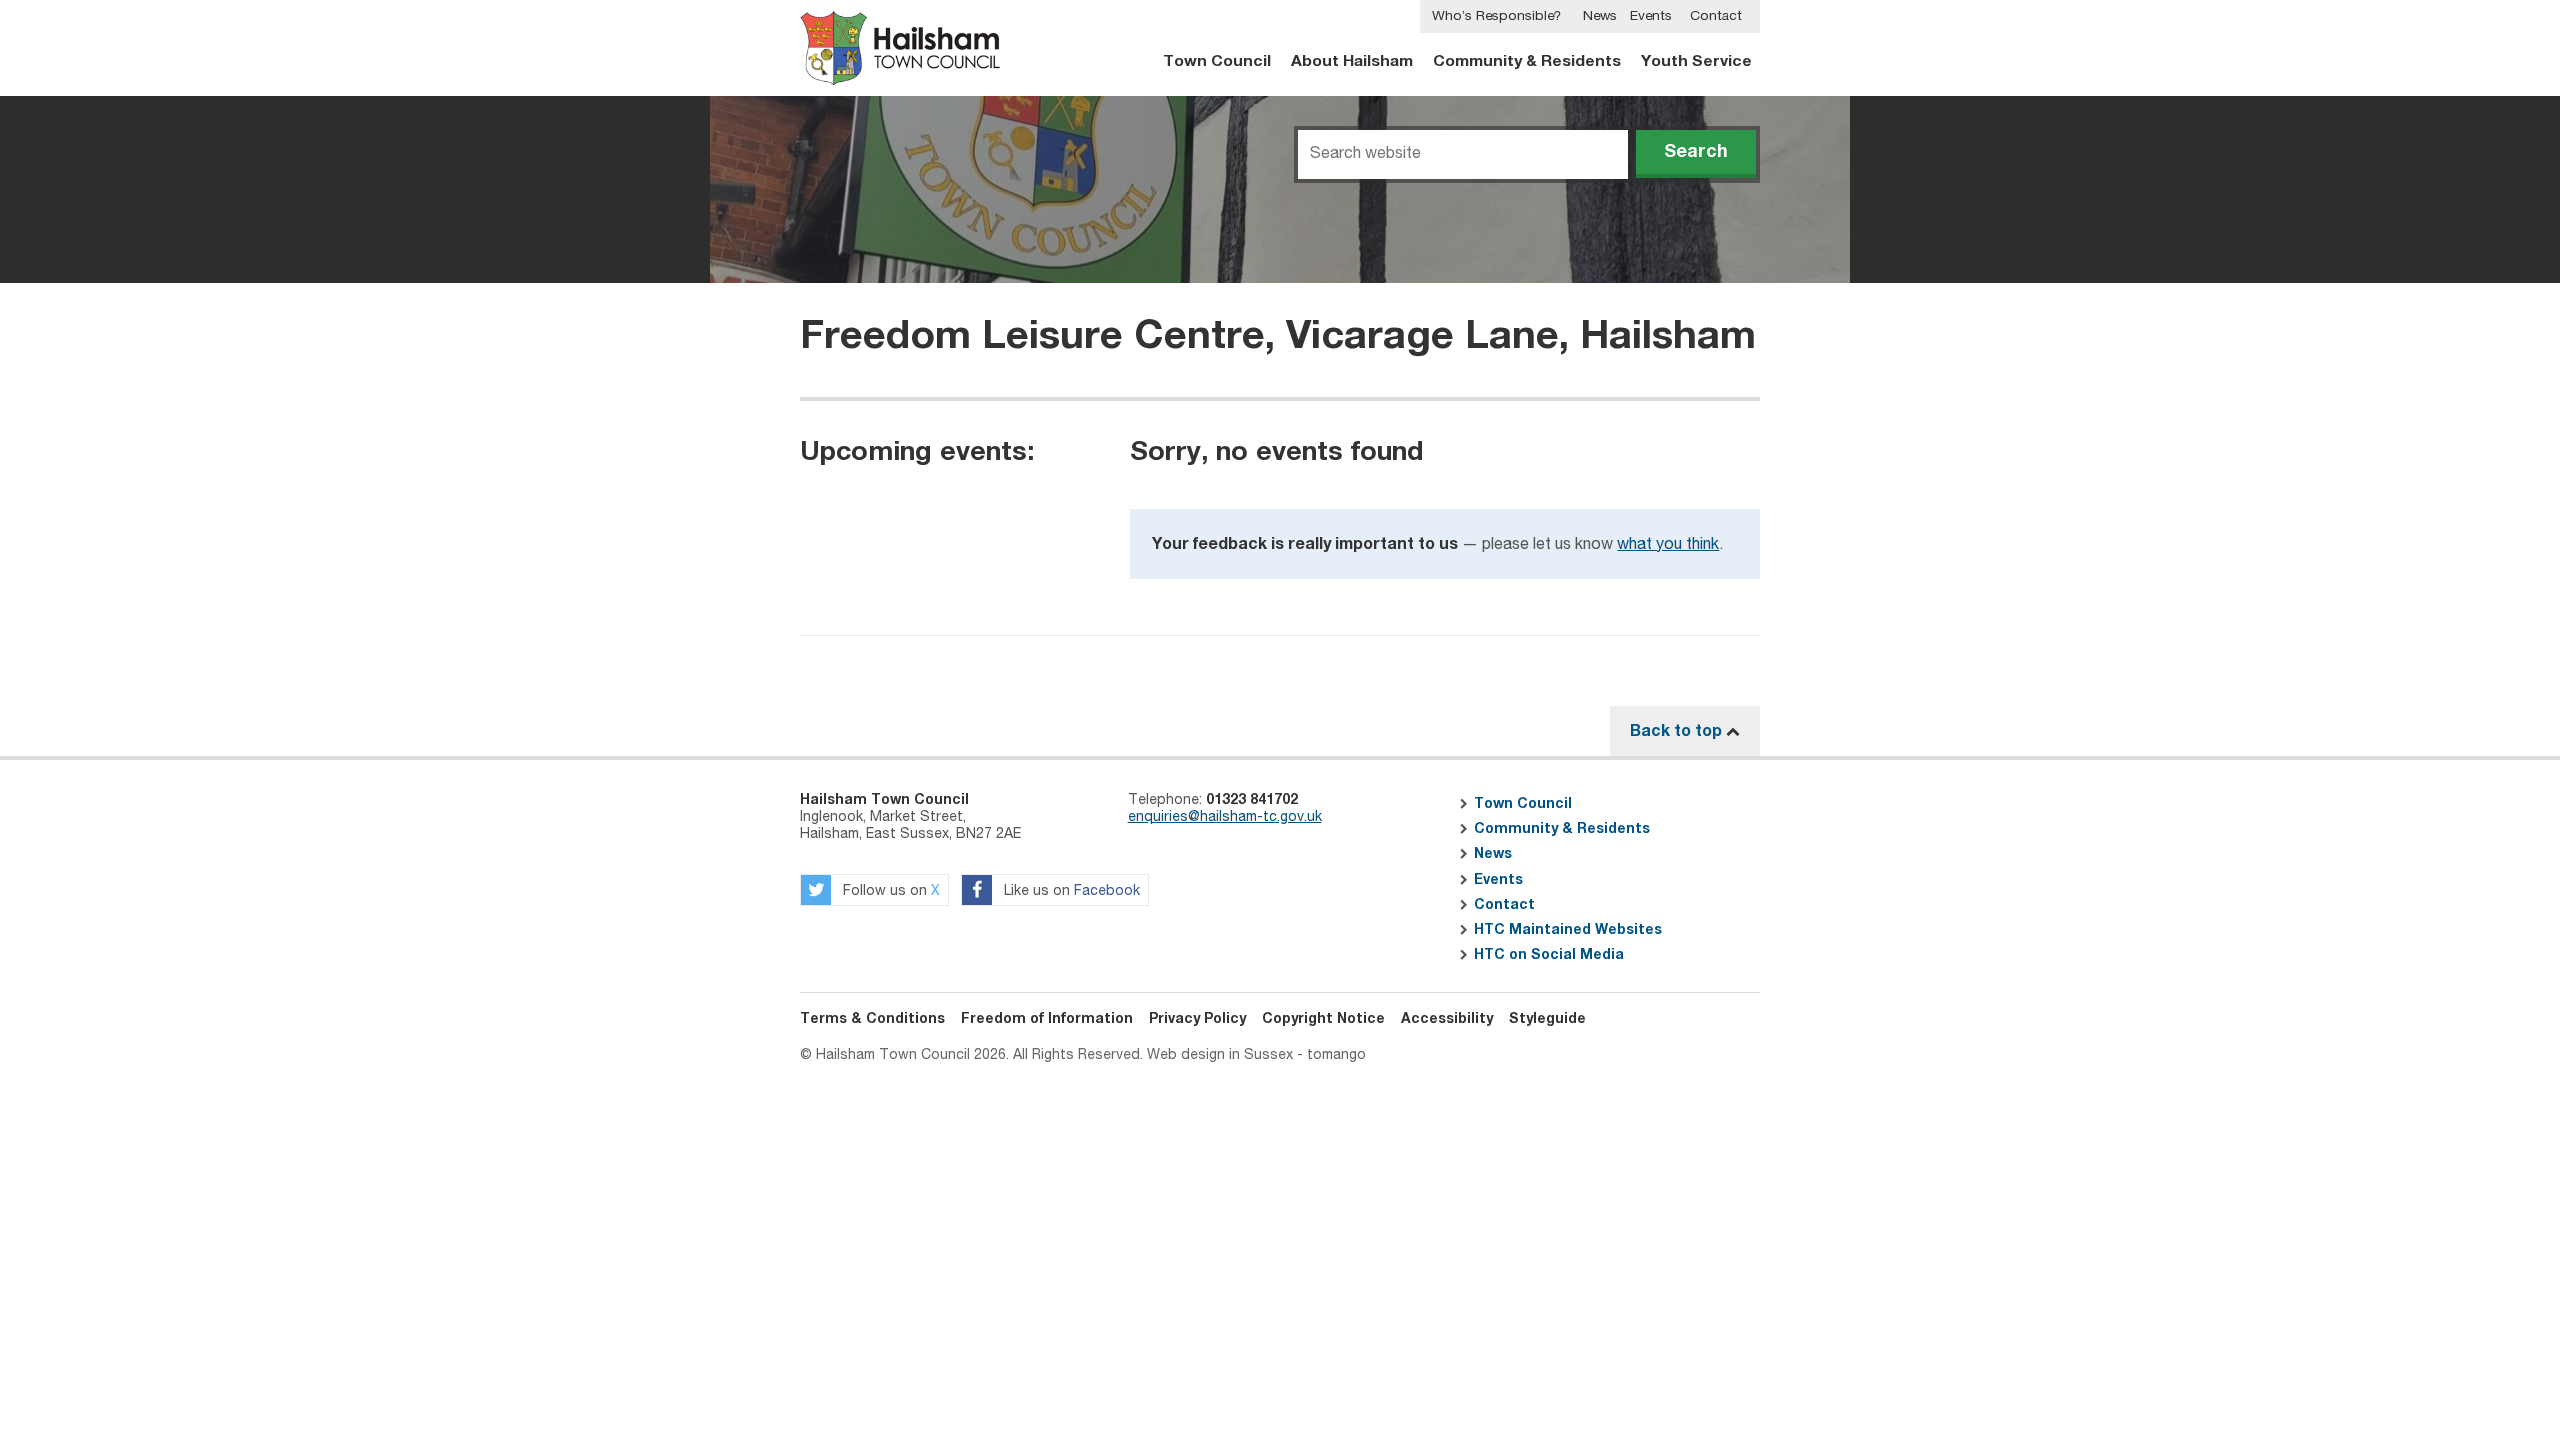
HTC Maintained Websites (1568, 930)
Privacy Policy (1197, 1019)
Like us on (1070, 892)
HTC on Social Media (1549, 955)
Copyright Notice (1323, 1019)
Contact (1716, 16)
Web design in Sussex (1220, 1055)
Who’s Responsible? (1496, 16)
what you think (1668, 545)
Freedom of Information (1047, 1019)
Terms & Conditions (872, 1019)
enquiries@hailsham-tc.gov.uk (1225, 817)
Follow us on (889, 892)
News (1600, 16)
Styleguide (1547, 1019)
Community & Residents (1527, 61)
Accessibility (1447, 1019)
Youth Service (1696, 61)
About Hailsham (1352, 61)
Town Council (1217, 61)
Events (1651, 16)
